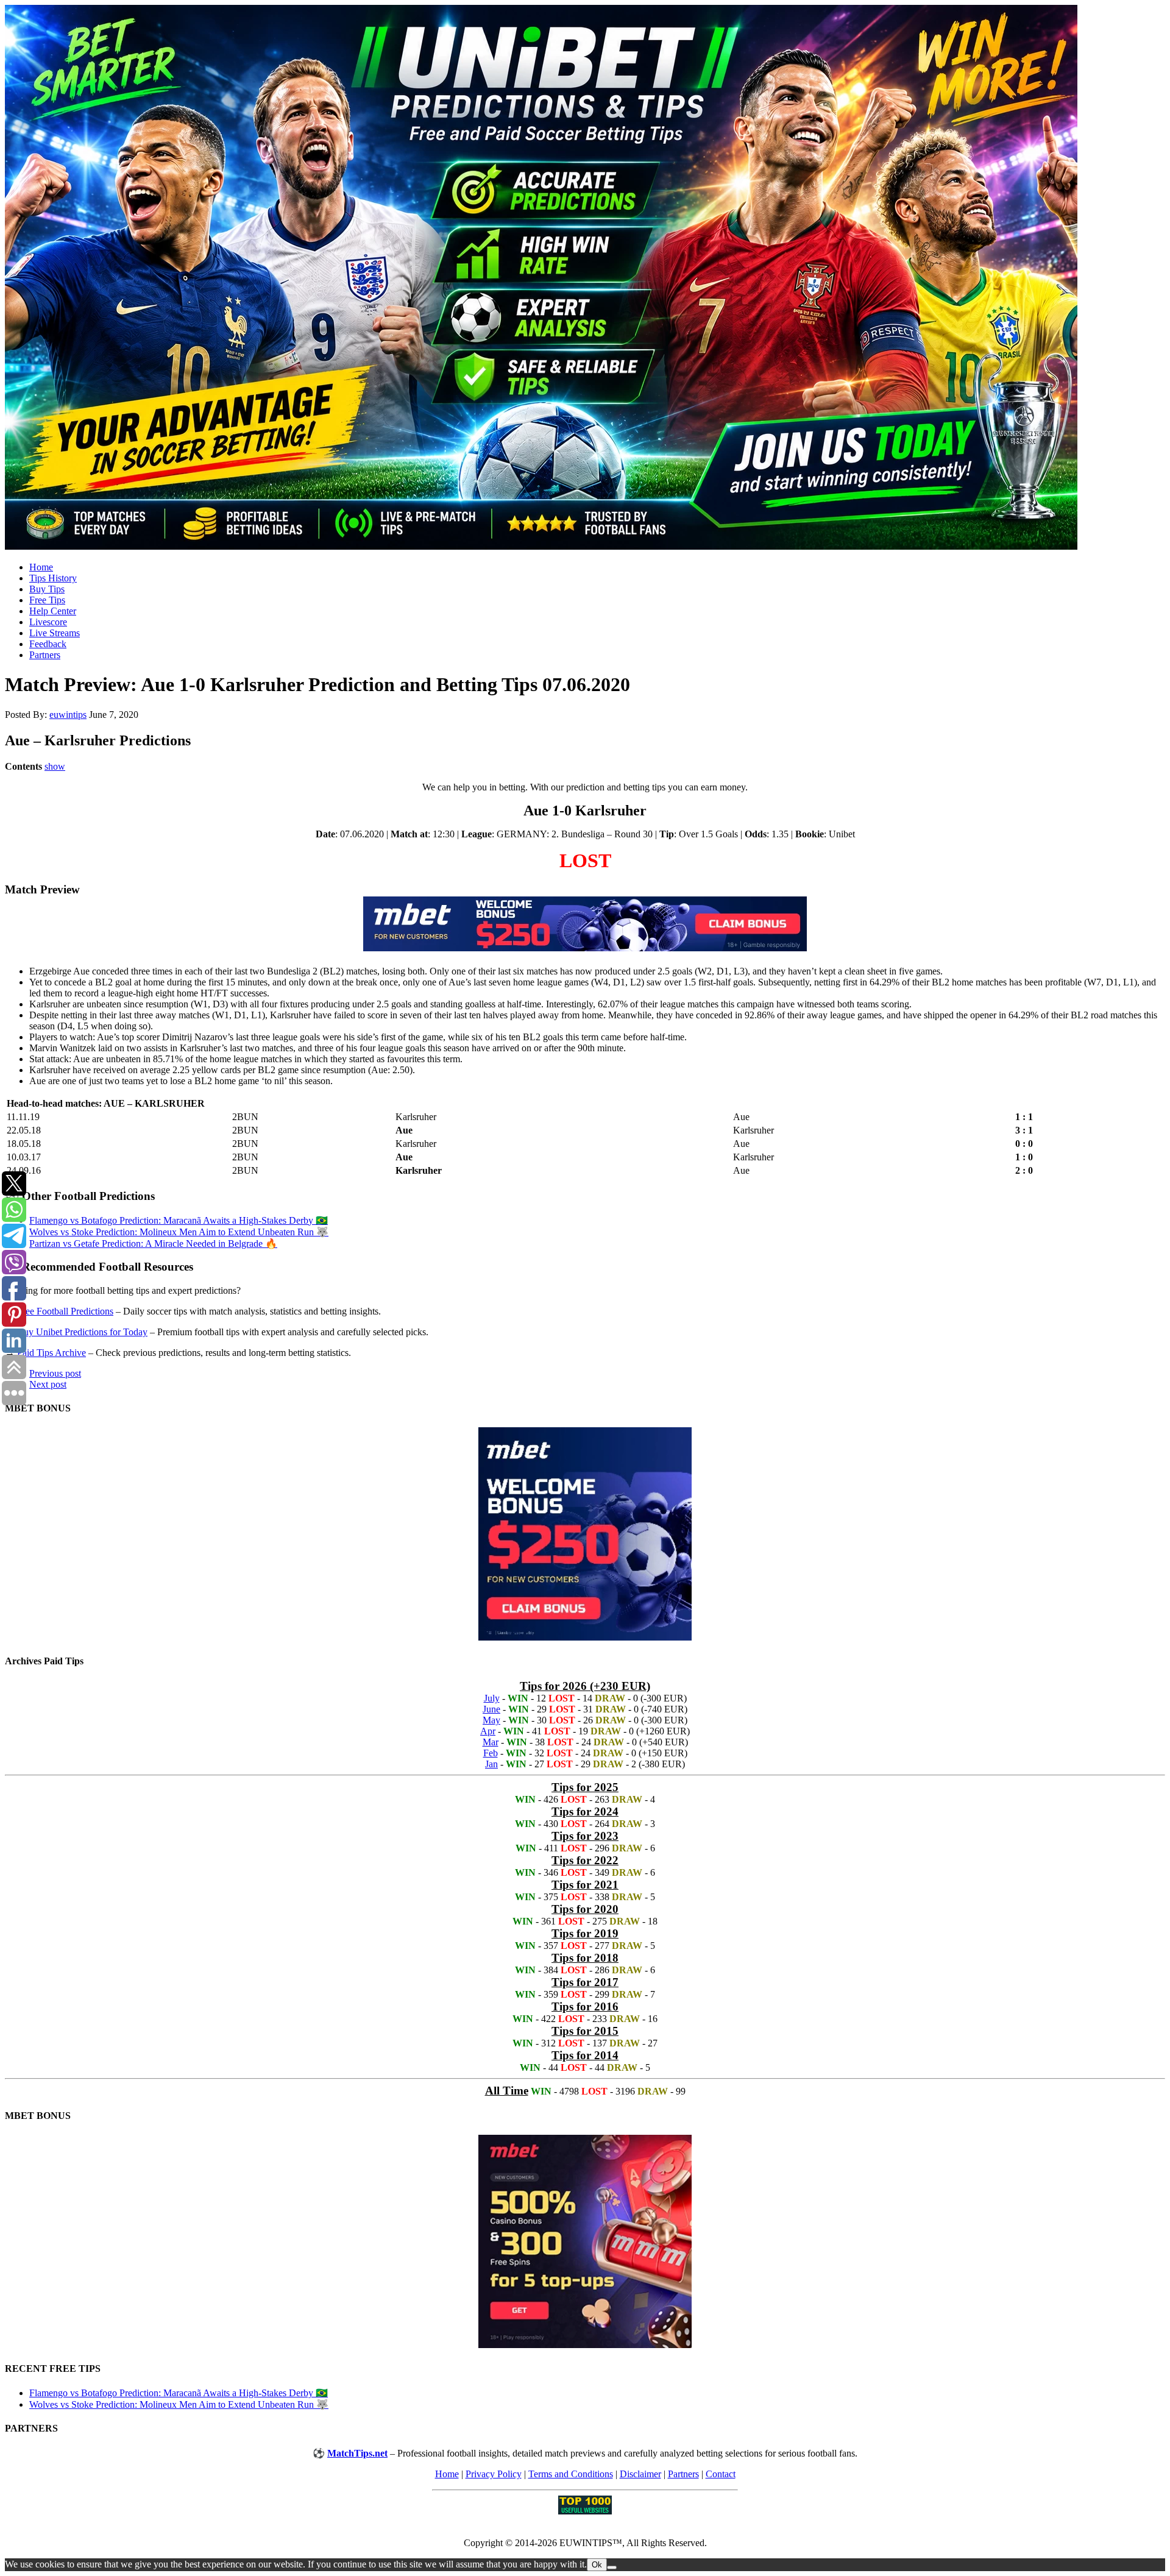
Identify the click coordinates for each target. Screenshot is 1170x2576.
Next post (48, 1384)
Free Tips (47, 600)
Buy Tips (47, 589)
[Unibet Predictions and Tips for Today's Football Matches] (585, 279)
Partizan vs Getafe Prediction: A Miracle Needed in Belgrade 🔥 (153, 1244)
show (55, 766)
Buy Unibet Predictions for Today (82, 1332)
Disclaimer (640, 2474)
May (491, 1720)
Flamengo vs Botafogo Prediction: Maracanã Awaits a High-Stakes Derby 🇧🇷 (179, 1220)
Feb (491, 1753)
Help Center (53, 611)
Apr (488, 1731)
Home (41, 567)
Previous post (55, 1373)
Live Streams (55, 633)
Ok (597, 2565)
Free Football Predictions (65, 1311)
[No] (612, 2567)
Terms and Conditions (571, 2474)
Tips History (53, 578)
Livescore (48, 622)
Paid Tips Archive (51, 1353)
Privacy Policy (494, 2474)
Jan (491, 1764)
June (491, 1709)
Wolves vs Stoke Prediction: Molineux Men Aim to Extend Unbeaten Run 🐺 (179, 1232)
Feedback (48, 644)
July (492, 1698)
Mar (491, 1742)
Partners (45, 655)
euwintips (68, 715)
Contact (721, 2474)
